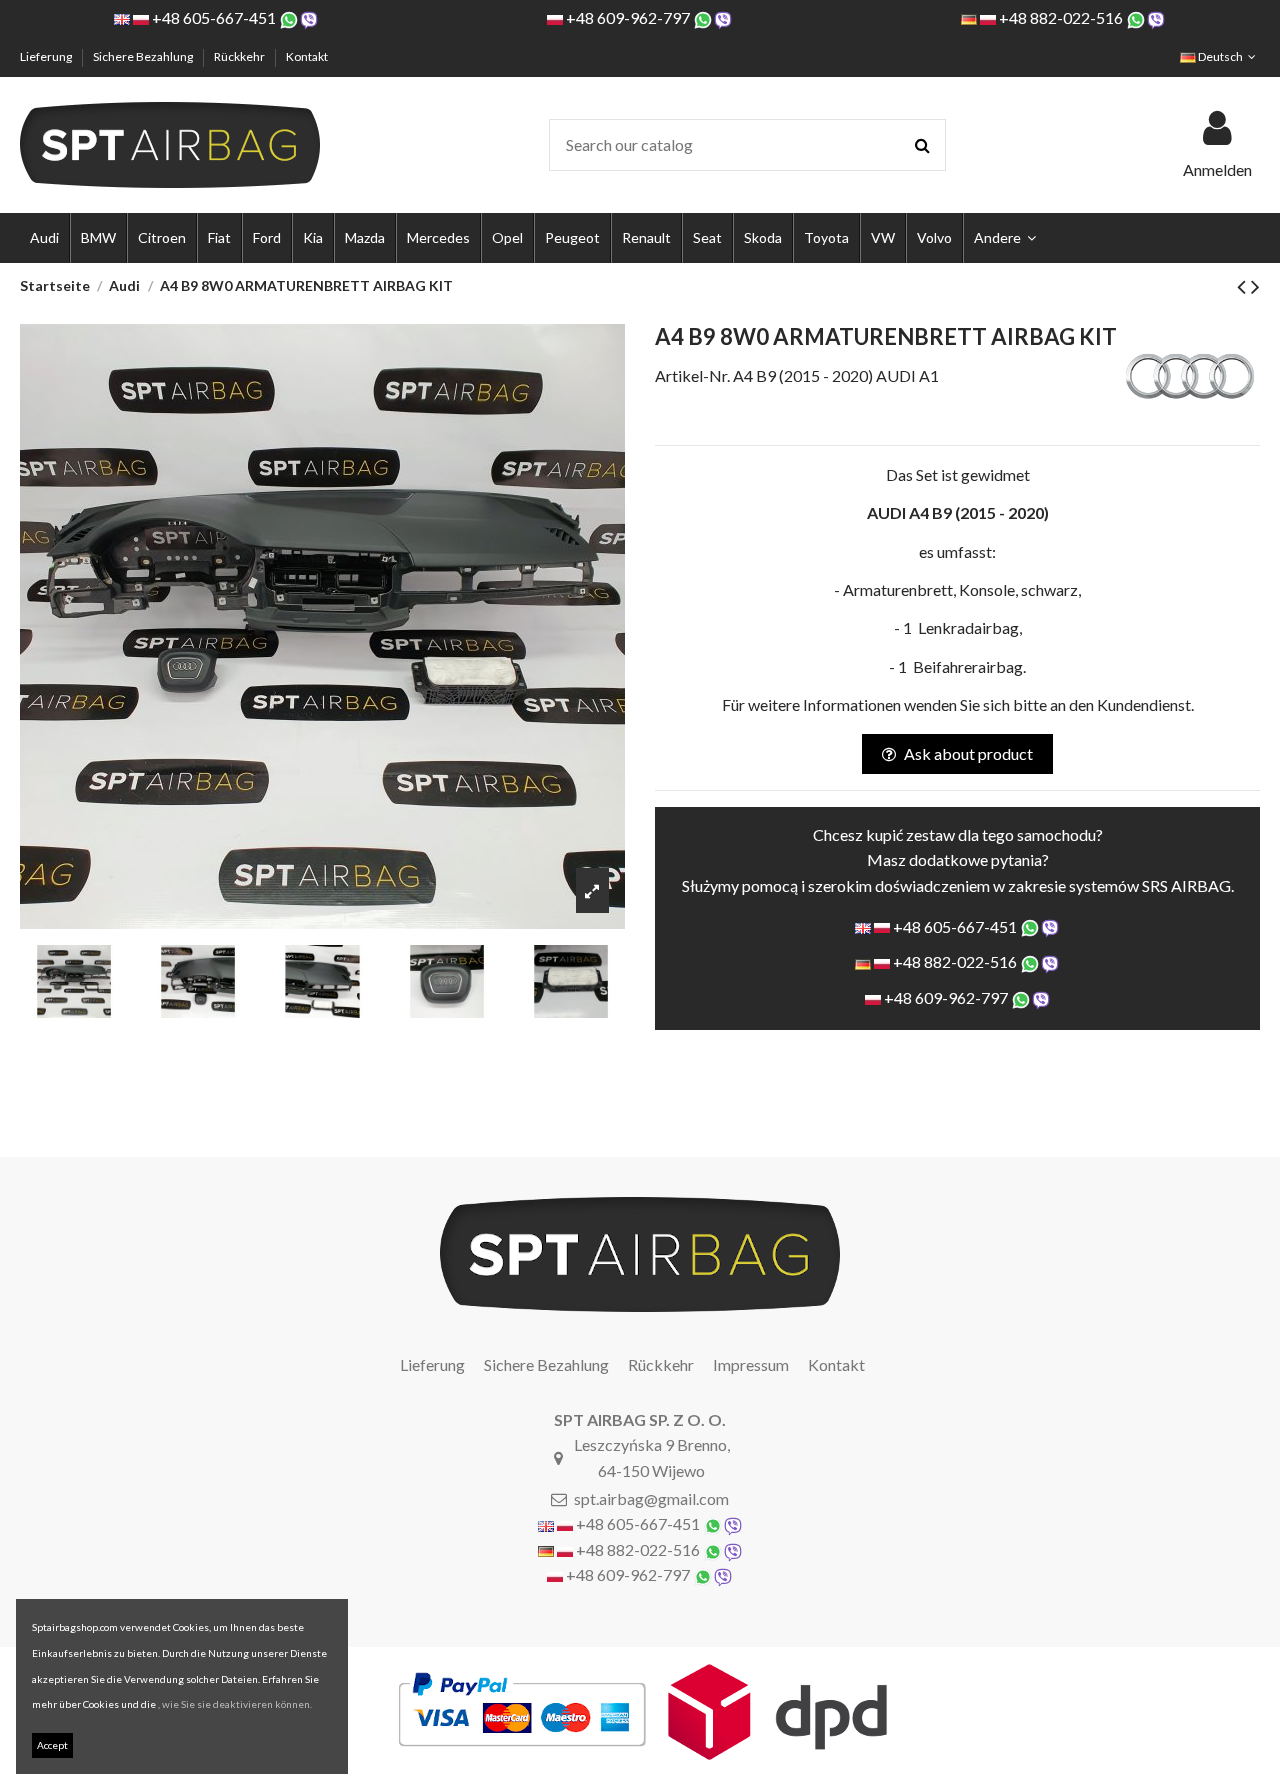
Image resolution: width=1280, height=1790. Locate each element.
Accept (52, 1745)
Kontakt (307, 56)
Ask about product (968, 753)
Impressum (751, 1364)
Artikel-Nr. (692, 375)
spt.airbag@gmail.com (651, 1498)
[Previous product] (1244, 285)
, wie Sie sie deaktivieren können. (235, 1704)
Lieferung (47, 56)
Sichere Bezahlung (144, 56)
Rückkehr (240, 56)
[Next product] (1255, 285)
